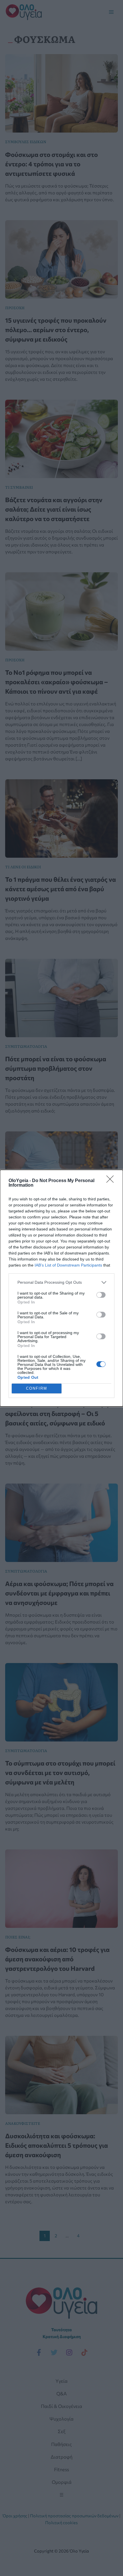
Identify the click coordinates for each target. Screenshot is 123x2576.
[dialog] (61, 1288)
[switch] (101, 1295)
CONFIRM (37, 1388)
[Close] (112, 1181)
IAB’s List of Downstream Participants (68, 1265)
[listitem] (61, 1282)
